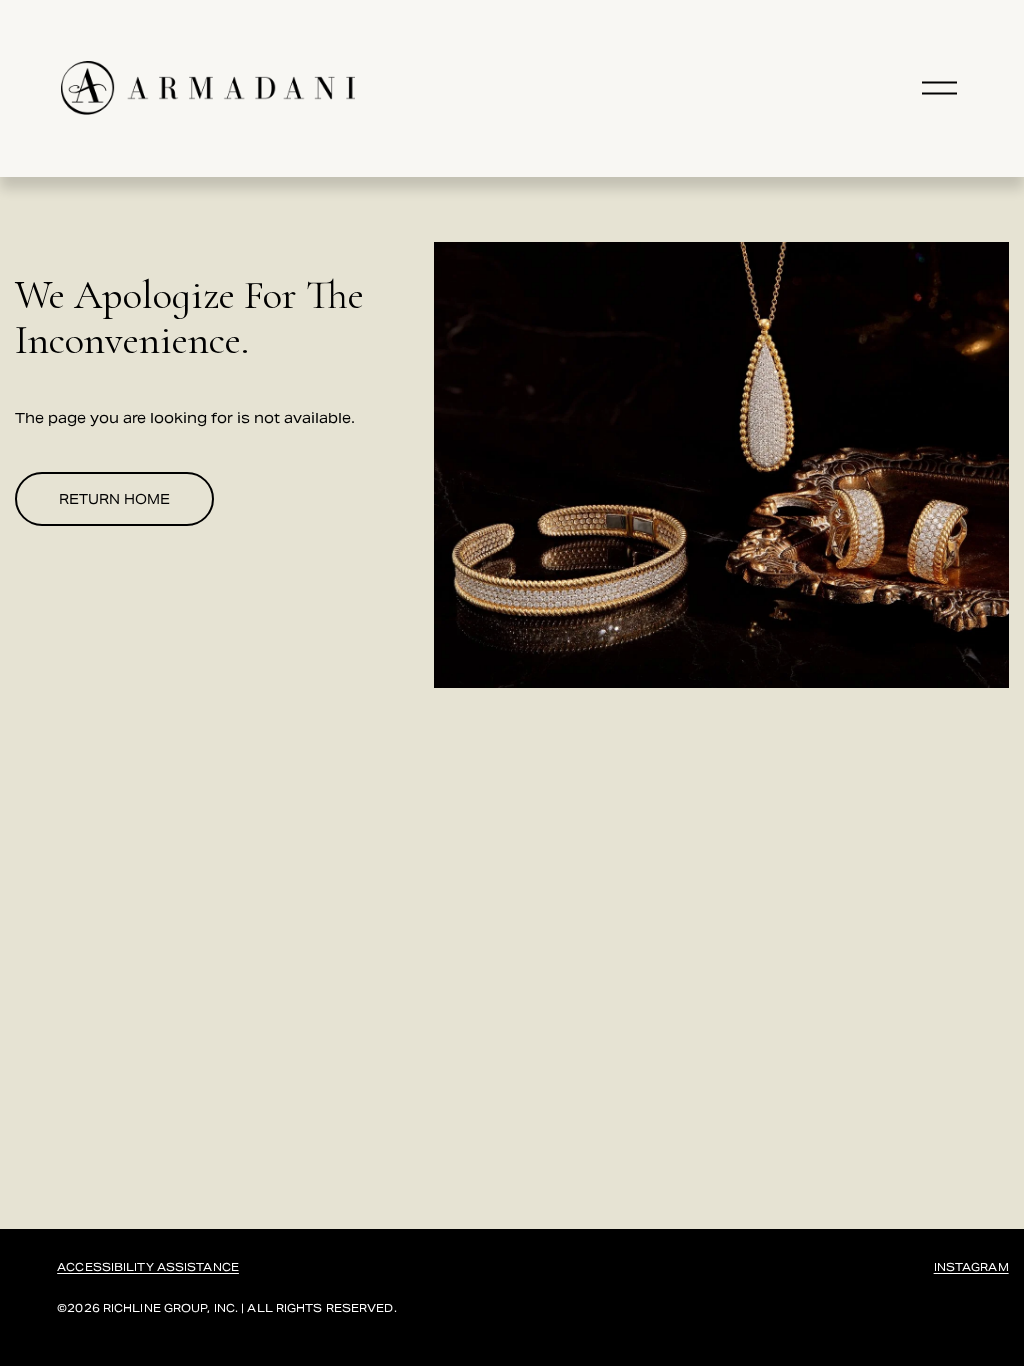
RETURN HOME (114, 499)
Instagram (971, 1268)
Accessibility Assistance (148, 1268)
